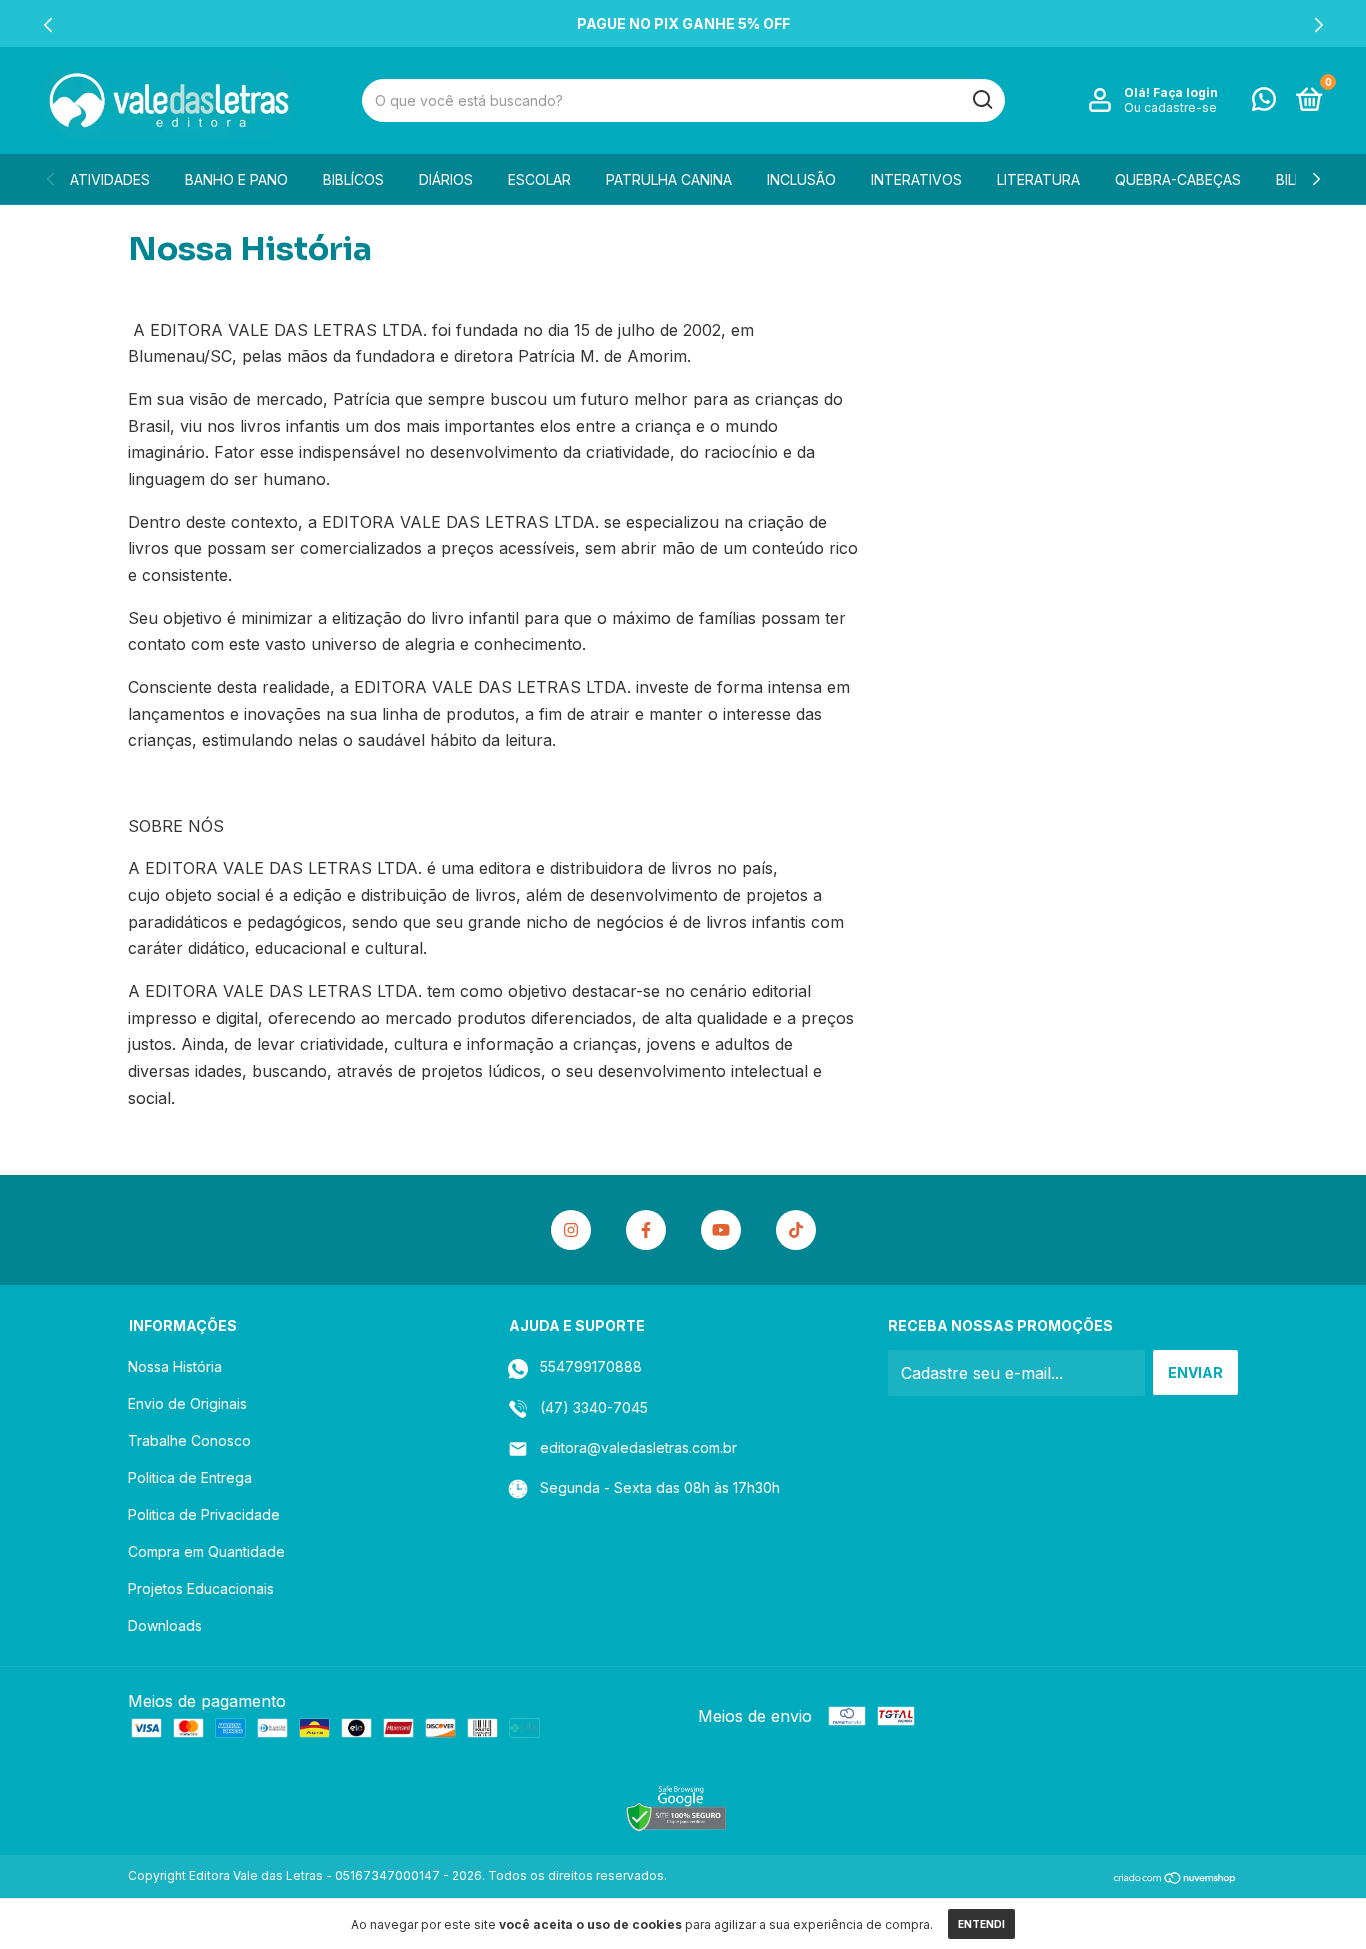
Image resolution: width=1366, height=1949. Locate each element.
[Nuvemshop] (1175, 1878)
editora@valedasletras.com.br (638, 1447)
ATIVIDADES (110, 179)
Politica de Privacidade (204, 1514)
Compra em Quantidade (206, 1551)
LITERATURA (1038, 179)
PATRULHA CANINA (669, 179)
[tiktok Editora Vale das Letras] (796, 1230)
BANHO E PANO (236, 179)
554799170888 (589, 1366)
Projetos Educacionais (201, 1588)
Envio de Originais (187, 1403)
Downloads (165, 1625)
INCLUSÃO (801, 179)
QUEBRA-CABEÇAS (1178, 179)
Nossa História (175, 1366)
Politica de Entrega (190, 1477)
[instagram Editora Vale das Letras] (571, 1230)
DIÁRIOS (446, 179)
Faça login (1185, 92)
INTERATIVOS (916, 179)
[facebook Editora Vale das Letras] (646, 1230)
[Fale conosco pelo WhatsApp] (1264, 102)
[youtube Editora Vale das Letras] (721, 1230)
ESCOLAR (539, 179)
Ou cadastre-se (1170, 107)
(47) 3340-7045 (592, 1407)
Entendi (981, 1924)
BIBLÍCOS (353, 179)
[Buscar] (981, 100)
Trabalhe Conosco (189, 1440)
